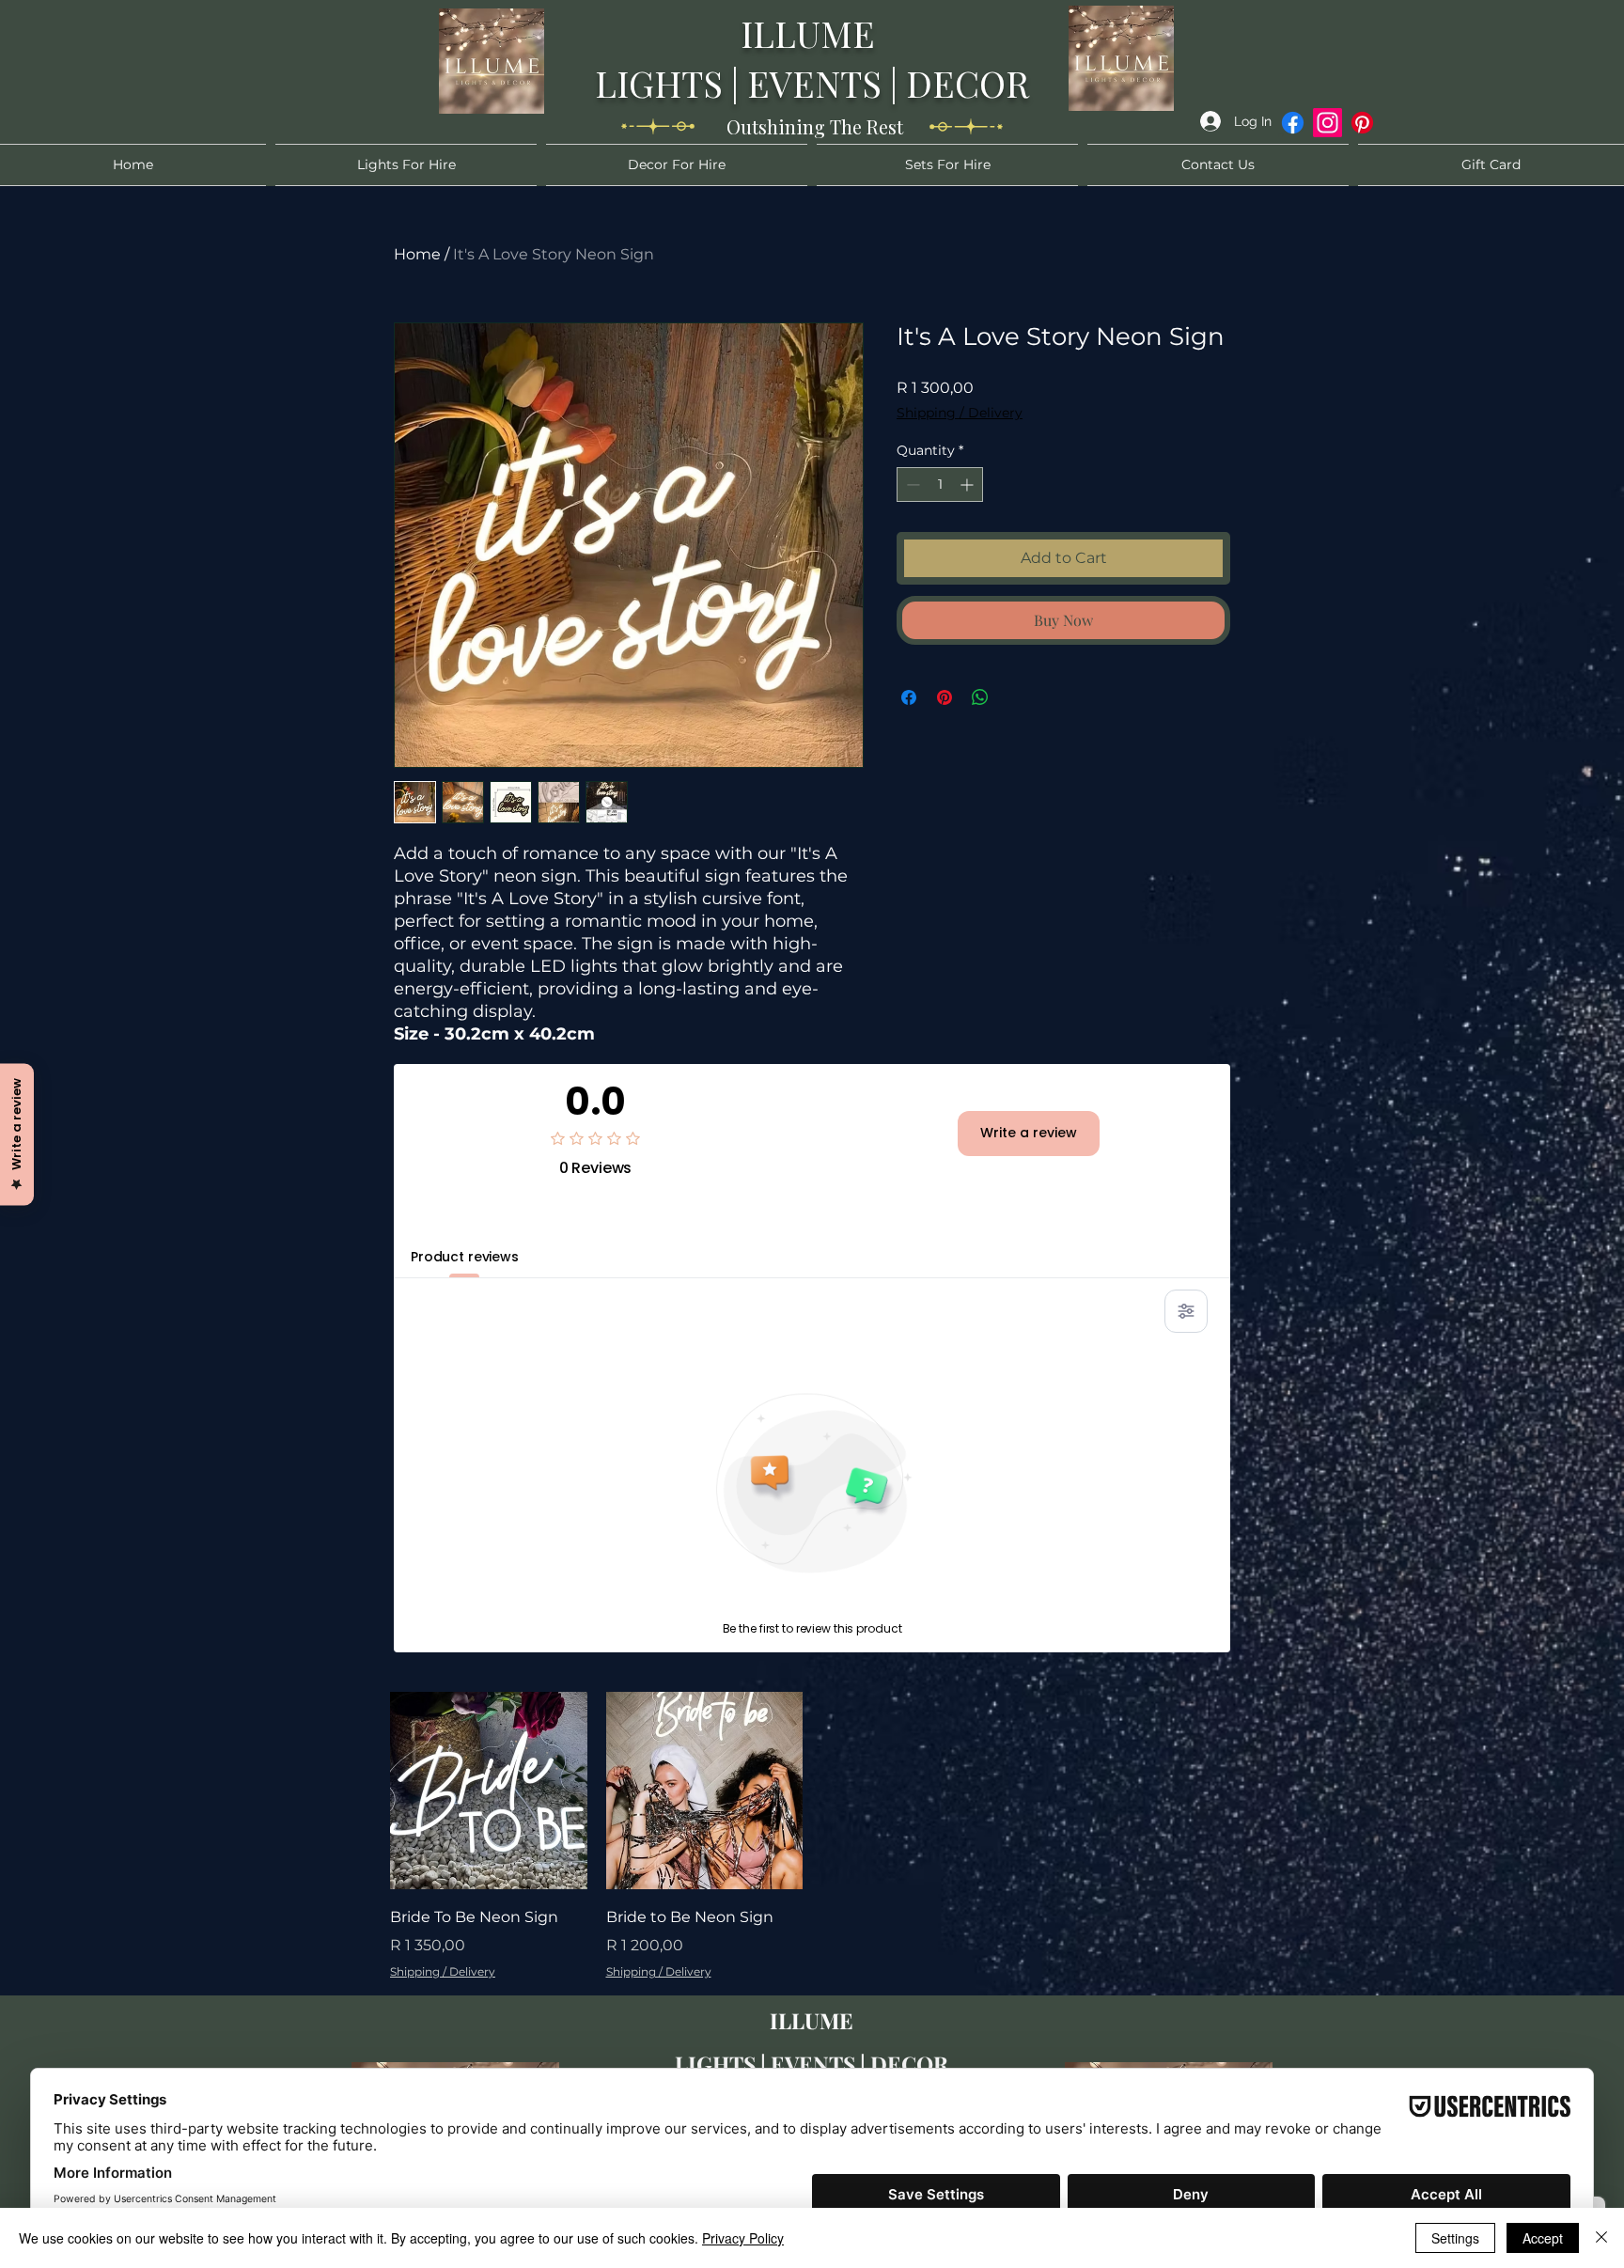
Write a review (1029, 1133)
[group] (812, 1836)
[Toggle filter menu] (1186, 1311)
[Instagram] (1327, 123)
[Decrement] (911, 485)
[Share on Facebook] (909, 697)
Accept (1543, 2238)
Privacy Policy (743, 2238)
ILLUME (812, 33)
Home (417, 254)
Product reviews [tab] (465, 1257)
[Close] (1601, 2238)
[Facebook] (1293, 123)
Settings (1455, 2238)
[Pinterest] (1362, 123)
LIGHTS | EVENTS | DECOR (812, 83)
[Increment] (968, 485)
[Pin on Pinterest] (945, 697)
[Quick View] (489, 1791)
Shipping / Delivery (960, 413)
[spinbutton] (940, 485)
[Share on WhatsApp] (980, 697)
